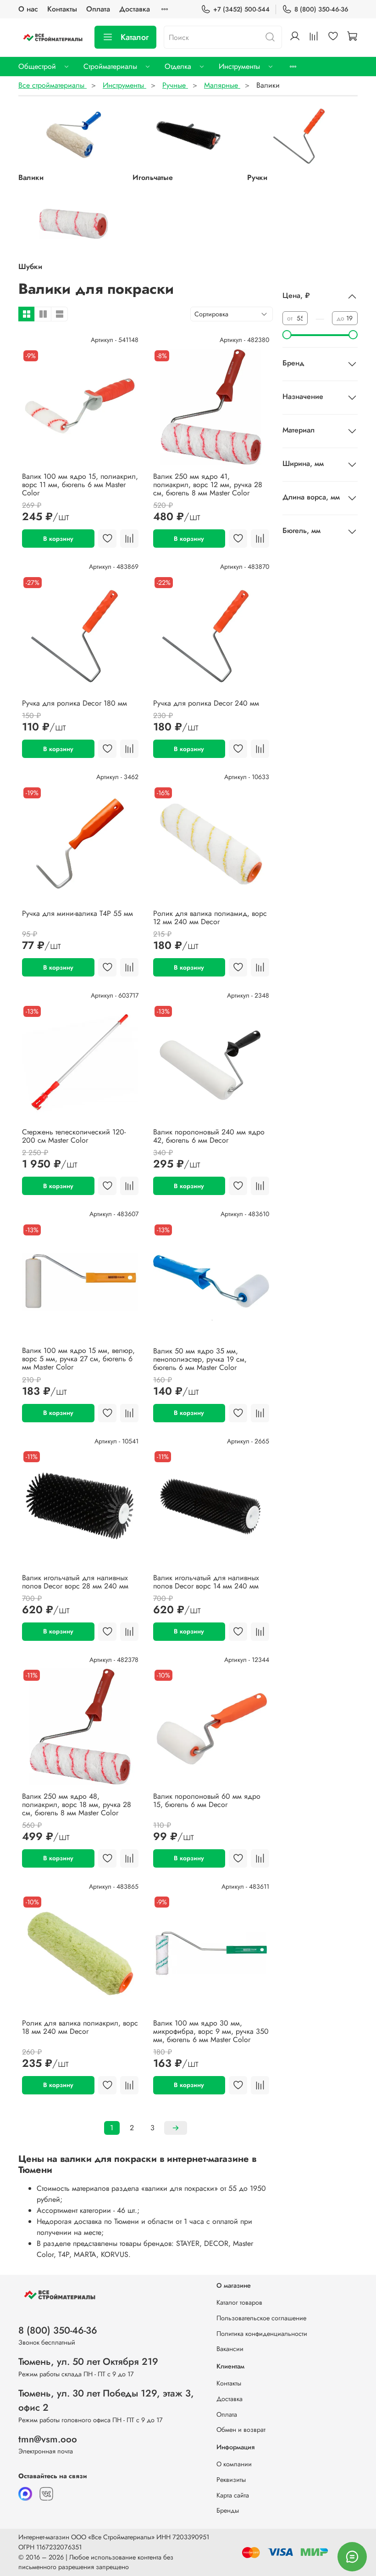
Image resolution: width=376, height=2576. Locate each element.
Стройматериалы (110, 66)
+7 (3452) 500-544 (241, 9)
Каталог (135, 37)
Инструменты (239, 66)
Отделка (178, 66)
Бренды (228, 2510)
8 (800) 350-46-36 (321, 9)
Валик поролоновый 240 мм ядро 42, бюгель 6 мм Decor (209, 1136)
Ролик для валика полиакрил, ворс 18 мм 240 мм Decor (80, 2027)
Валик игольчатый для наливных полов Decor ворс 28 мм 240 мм (75, 1582)
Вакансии (230, 2349)
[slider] (287, 335)
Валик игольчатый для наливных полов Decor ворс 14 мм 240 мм (206, 1582)
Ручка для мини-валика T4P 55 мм (77, 913)
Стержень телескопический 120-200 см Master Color (74, 1136)
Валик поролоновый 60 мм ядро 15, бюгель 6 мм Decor (207, 1800)
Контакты (62, 9)
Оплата (98, 9)
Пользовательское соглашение (261, 2318)
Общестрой (37, 66)
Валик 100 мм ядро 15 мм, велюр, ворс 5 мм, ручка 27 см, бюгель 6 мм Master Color (78, 1359)
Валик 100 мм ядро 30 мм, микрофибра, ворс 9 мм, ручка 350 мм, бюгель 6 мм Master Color (211, 2031)
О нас (28, 9)
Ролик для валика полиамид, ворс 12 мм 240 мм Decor (210, 918)
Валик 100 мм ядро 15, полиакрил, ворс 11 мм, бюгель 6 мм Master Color (80, 485)
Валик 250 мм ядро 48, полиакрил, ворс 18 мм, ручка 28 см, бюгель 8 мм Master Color (77, 1804)
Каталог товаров (239, 2302)
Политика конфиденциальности (262, 2334)
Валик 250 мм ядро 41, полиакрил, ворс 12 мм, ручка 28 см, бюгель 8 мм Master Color (208, 485)
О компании (234, 2464)
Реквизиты (231, 2480)
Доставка (135, 9)
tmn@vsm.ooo (48, 2439)
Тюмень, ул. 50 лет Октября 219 (88, 2362)
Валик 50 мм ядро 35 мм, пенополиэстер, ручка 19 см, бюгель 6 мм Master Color (200, 1359)
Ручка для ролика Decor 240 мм (206, 703)
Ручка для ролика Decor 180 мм (75, 703)
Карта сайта (233, 2495)
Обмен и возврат (241, 2430)
